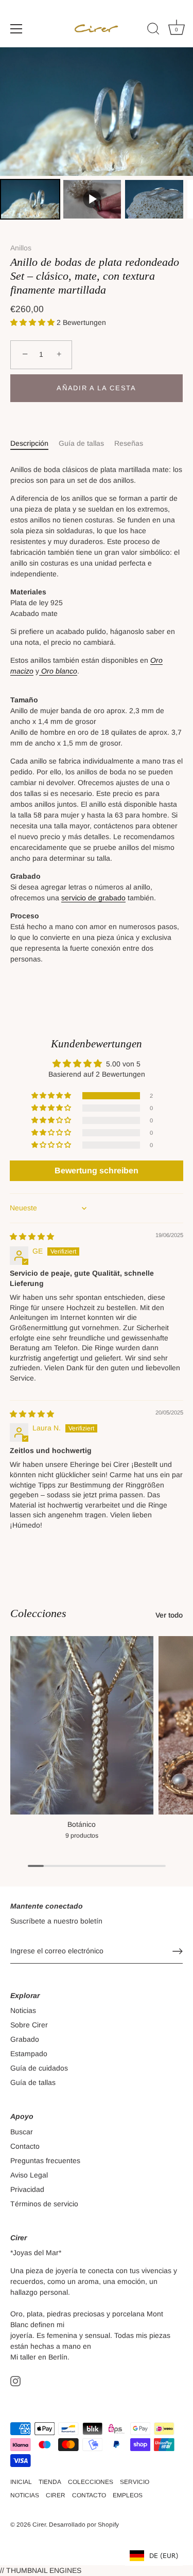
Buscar (22, 2132)
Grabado (25, 2039)
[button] (33, 322)
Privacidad (27, 2189)
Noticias (23, 2010)
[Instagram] (15, 2380)
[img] (32, 1237)
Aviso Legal (29, 2175)
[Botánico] (82, 1725)
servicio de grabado (93, 898)
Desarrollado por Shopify (84, 2525)
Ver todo (169, 1615)
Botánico (82, 1824)
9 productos (82, 1836)
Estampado (29, 2054)
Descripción (29, 443)
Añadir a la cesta (97, 388)
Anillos (21, 248)
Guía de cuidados (39, 2068)
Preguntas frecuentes (45, 2161)
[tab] (34, 443)
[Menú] (16, 29)
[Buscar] (153, 30)
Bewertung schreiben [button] (97, 1171)
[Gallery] (97, 135)
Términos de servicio (44, 2204)
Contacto (25, 2146)
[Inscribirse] (178, 1951)
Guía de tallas (81, 443)
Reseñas (129, 443)
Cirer (39, 2525)
